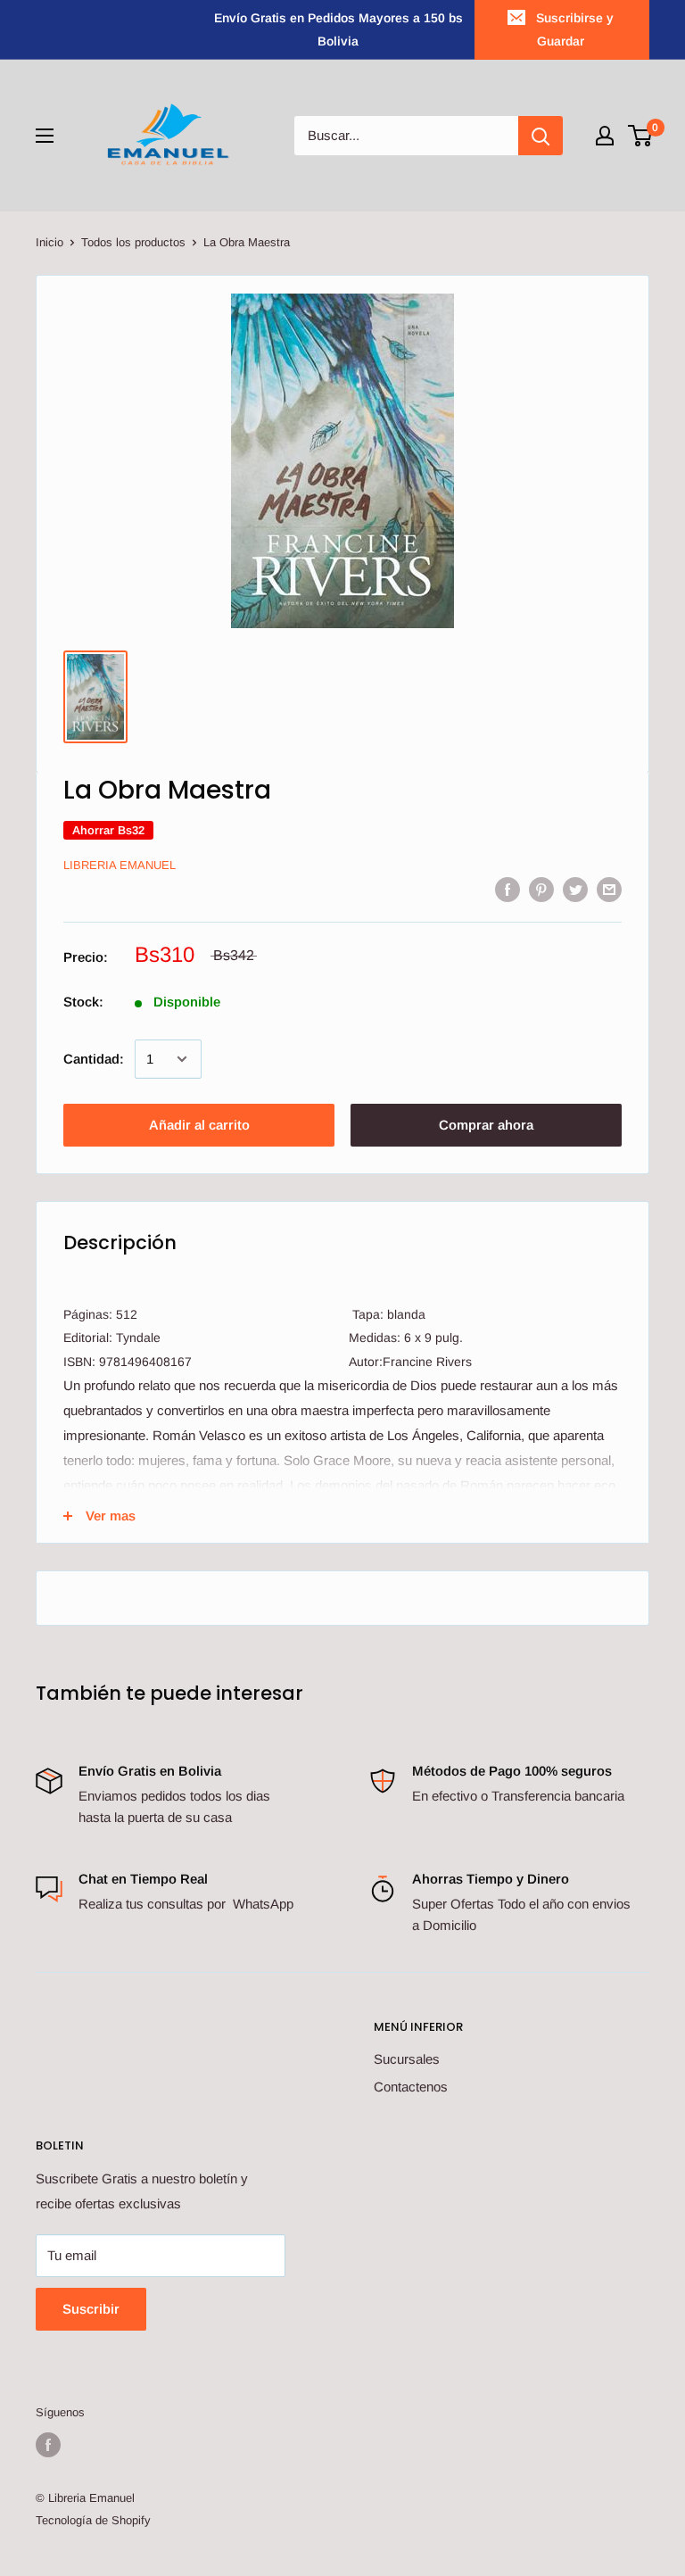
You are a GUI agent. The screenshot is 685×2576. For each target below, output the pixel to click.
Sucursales (407, 2059)
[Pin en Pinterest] (541, 889)
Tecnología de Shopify (93, 2520)
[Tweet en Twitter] (575, 889)
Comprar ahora (486, 1125)
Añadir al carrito (199, 1125)
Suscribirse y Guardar (575, 29)
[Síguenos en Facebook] (48, 2445)
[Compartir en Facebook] (508, 889)
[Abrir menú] (45, 136)
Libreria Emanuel (120, 865)
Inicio (50, 242)
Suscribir (91, 2309)
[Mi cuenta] (605, 136)
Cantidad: (94, 1059)
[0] (641, 136)
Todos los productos (133, 242)
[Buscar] (541, 136)
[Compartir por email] (609, 889)
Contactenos (411, 2087)
